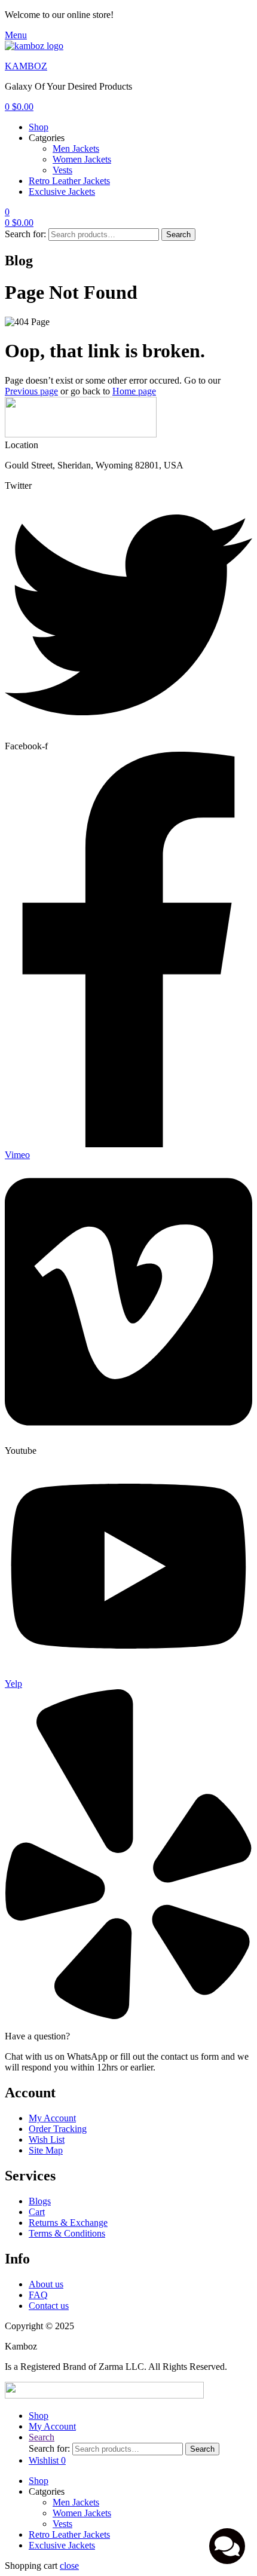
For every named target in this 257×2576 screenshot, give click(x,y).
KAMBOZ (26, 66)
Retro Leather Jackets (69, 181)
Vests (62, 170)
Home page (134, 391)
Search (178, 235)
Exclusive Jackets (62, 192)
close (69, 2566)
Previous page (31, 391)
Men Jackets (76, 148)
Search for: (25, 234)
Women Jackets (82, 159)
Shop (39, 127)
